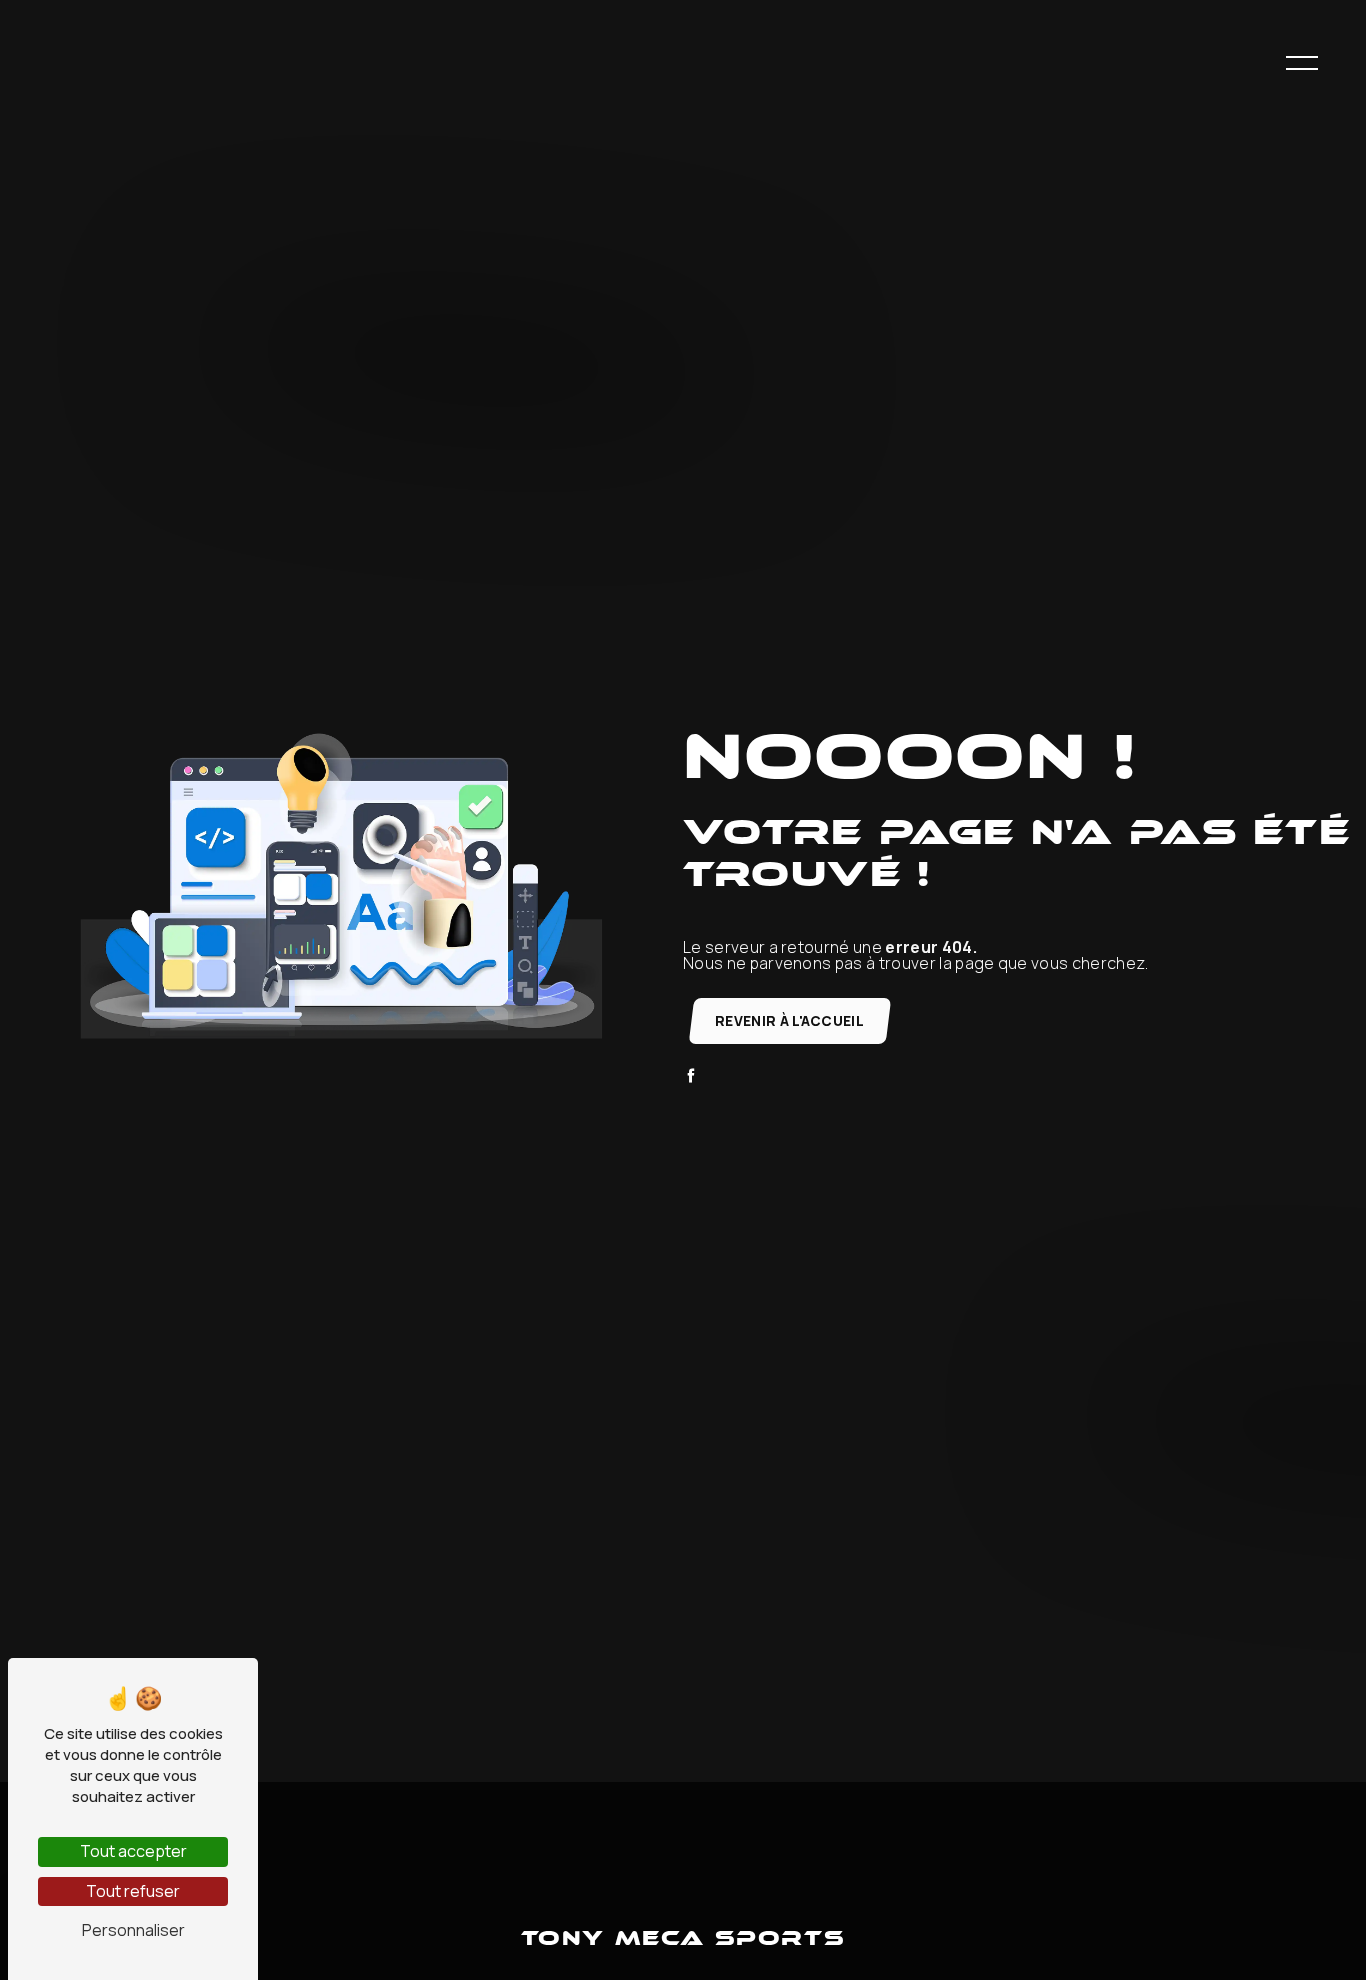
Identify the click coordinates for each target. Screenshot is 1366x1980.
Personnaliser (133, 1930)
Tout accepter (133, 1851)
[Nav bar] (1302, 62)
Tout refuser (133, 1891)
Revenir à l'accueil (789, 1021)
